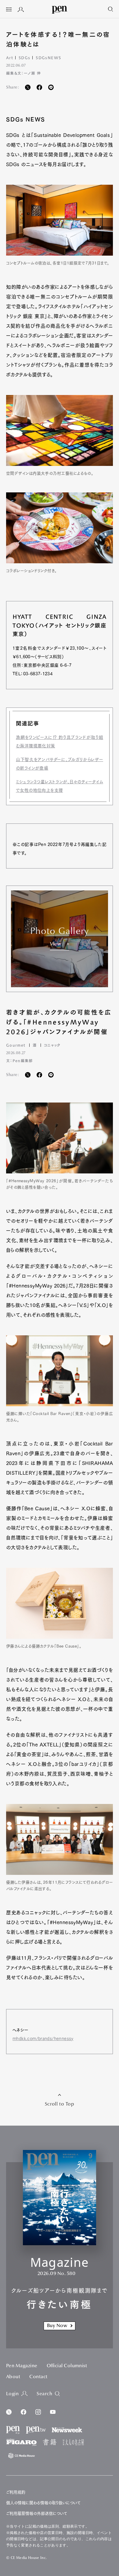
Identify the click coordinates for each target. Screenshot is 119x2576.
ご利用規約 (16, 2492)
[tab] (9, 10)
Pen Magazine (22, 2366)
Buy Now (57, 2326)
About (13, 2377)
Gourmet (16, 1045)
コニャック (52, 1045)
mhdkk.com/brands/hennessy (43, 2039)
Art (10, 58)
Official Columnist (67, 2366)
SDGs (24, 58)
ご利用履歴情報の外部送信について (37, 2513)
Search (44, 2394)
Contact (38, 2377)
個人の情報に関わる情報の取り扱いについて (43, 2503)
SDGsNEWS (48, 58)
